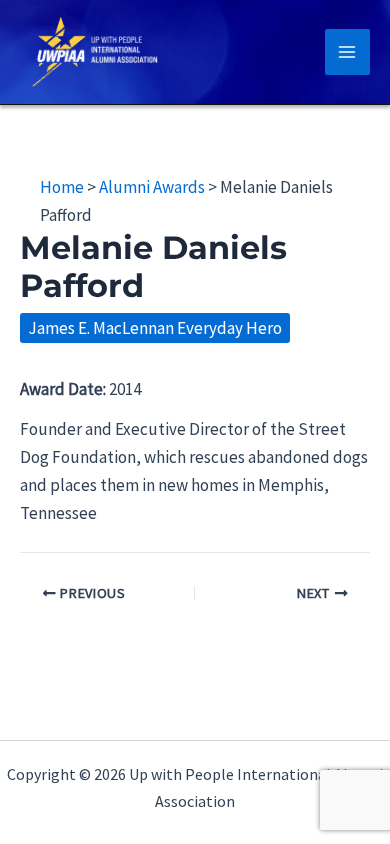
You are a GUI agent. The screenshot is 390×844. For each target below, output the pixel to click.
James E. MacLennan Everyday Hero (155, 328)
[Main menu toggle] (348, 52)
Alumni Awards (152, 187)
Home (62, 187)
